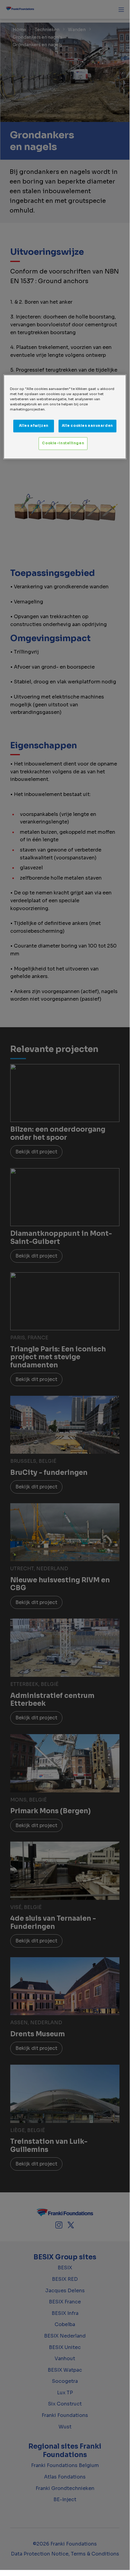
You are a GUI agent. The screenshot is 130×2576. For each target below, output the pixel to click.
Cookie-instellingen (63, 443)
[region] (65, 417)
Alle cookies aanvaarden (87, 426)
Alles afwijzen (34, 426)
